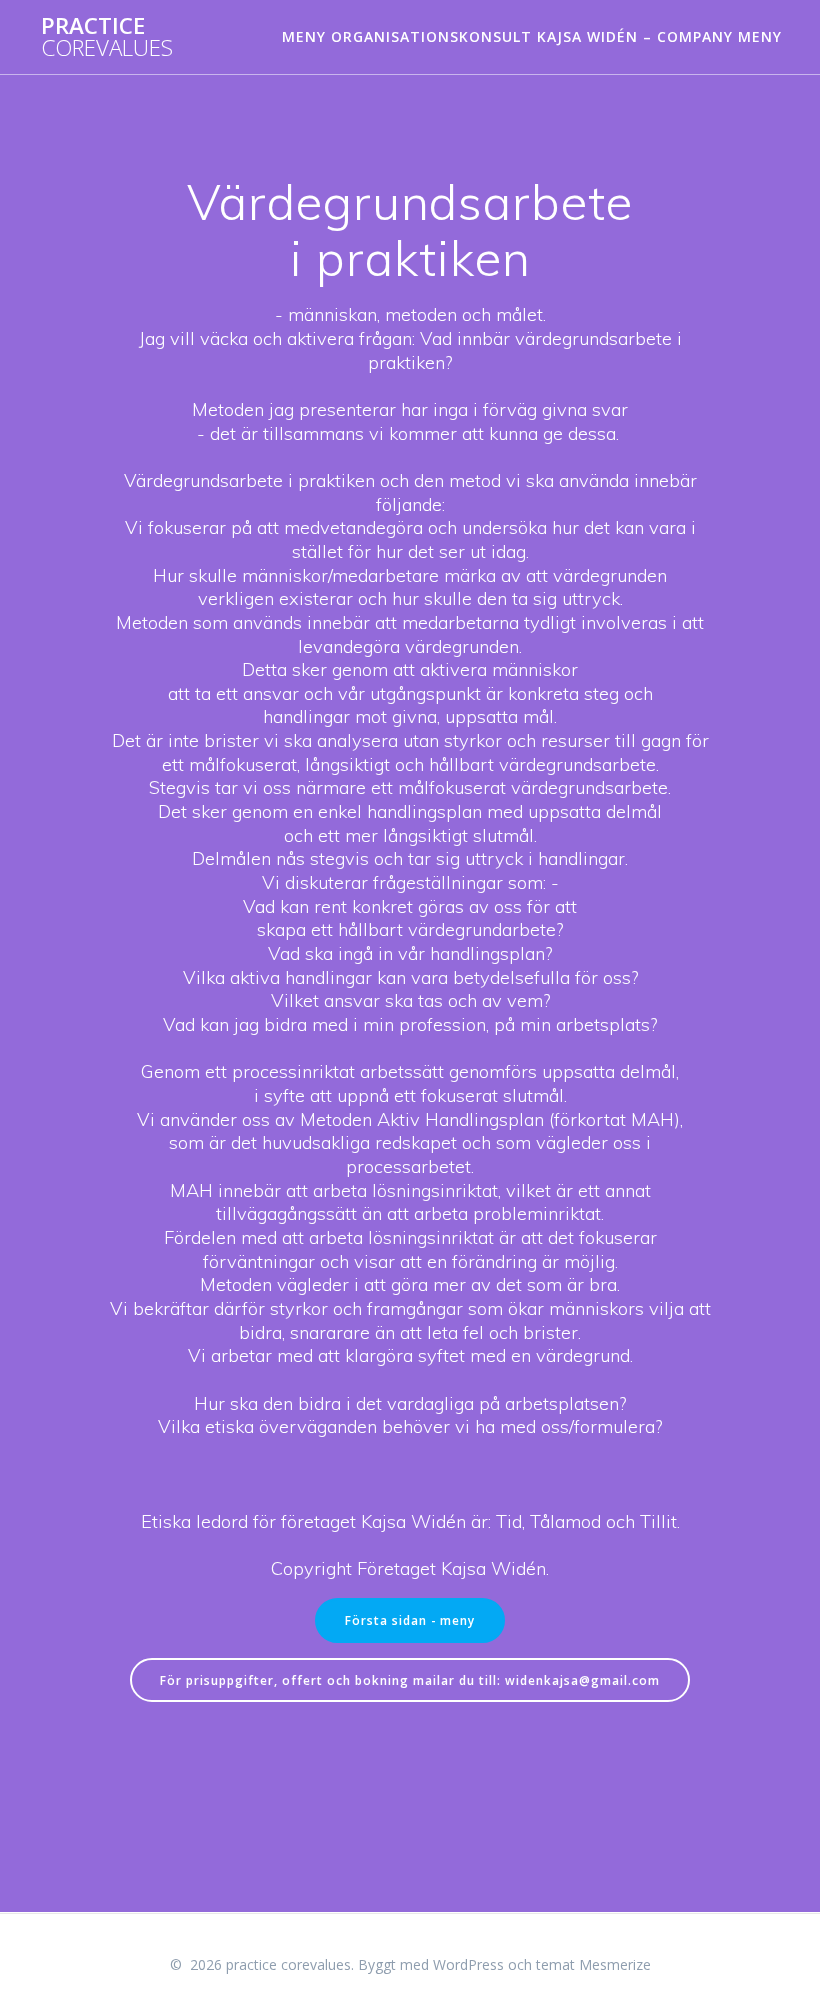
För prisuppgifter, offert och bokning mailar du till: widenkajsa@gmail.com (410, 1680)
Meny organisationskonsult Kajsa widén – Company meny (532, 36)
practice (107, 37)
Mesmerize (615, 1964)
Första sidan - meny (410, 1620)
